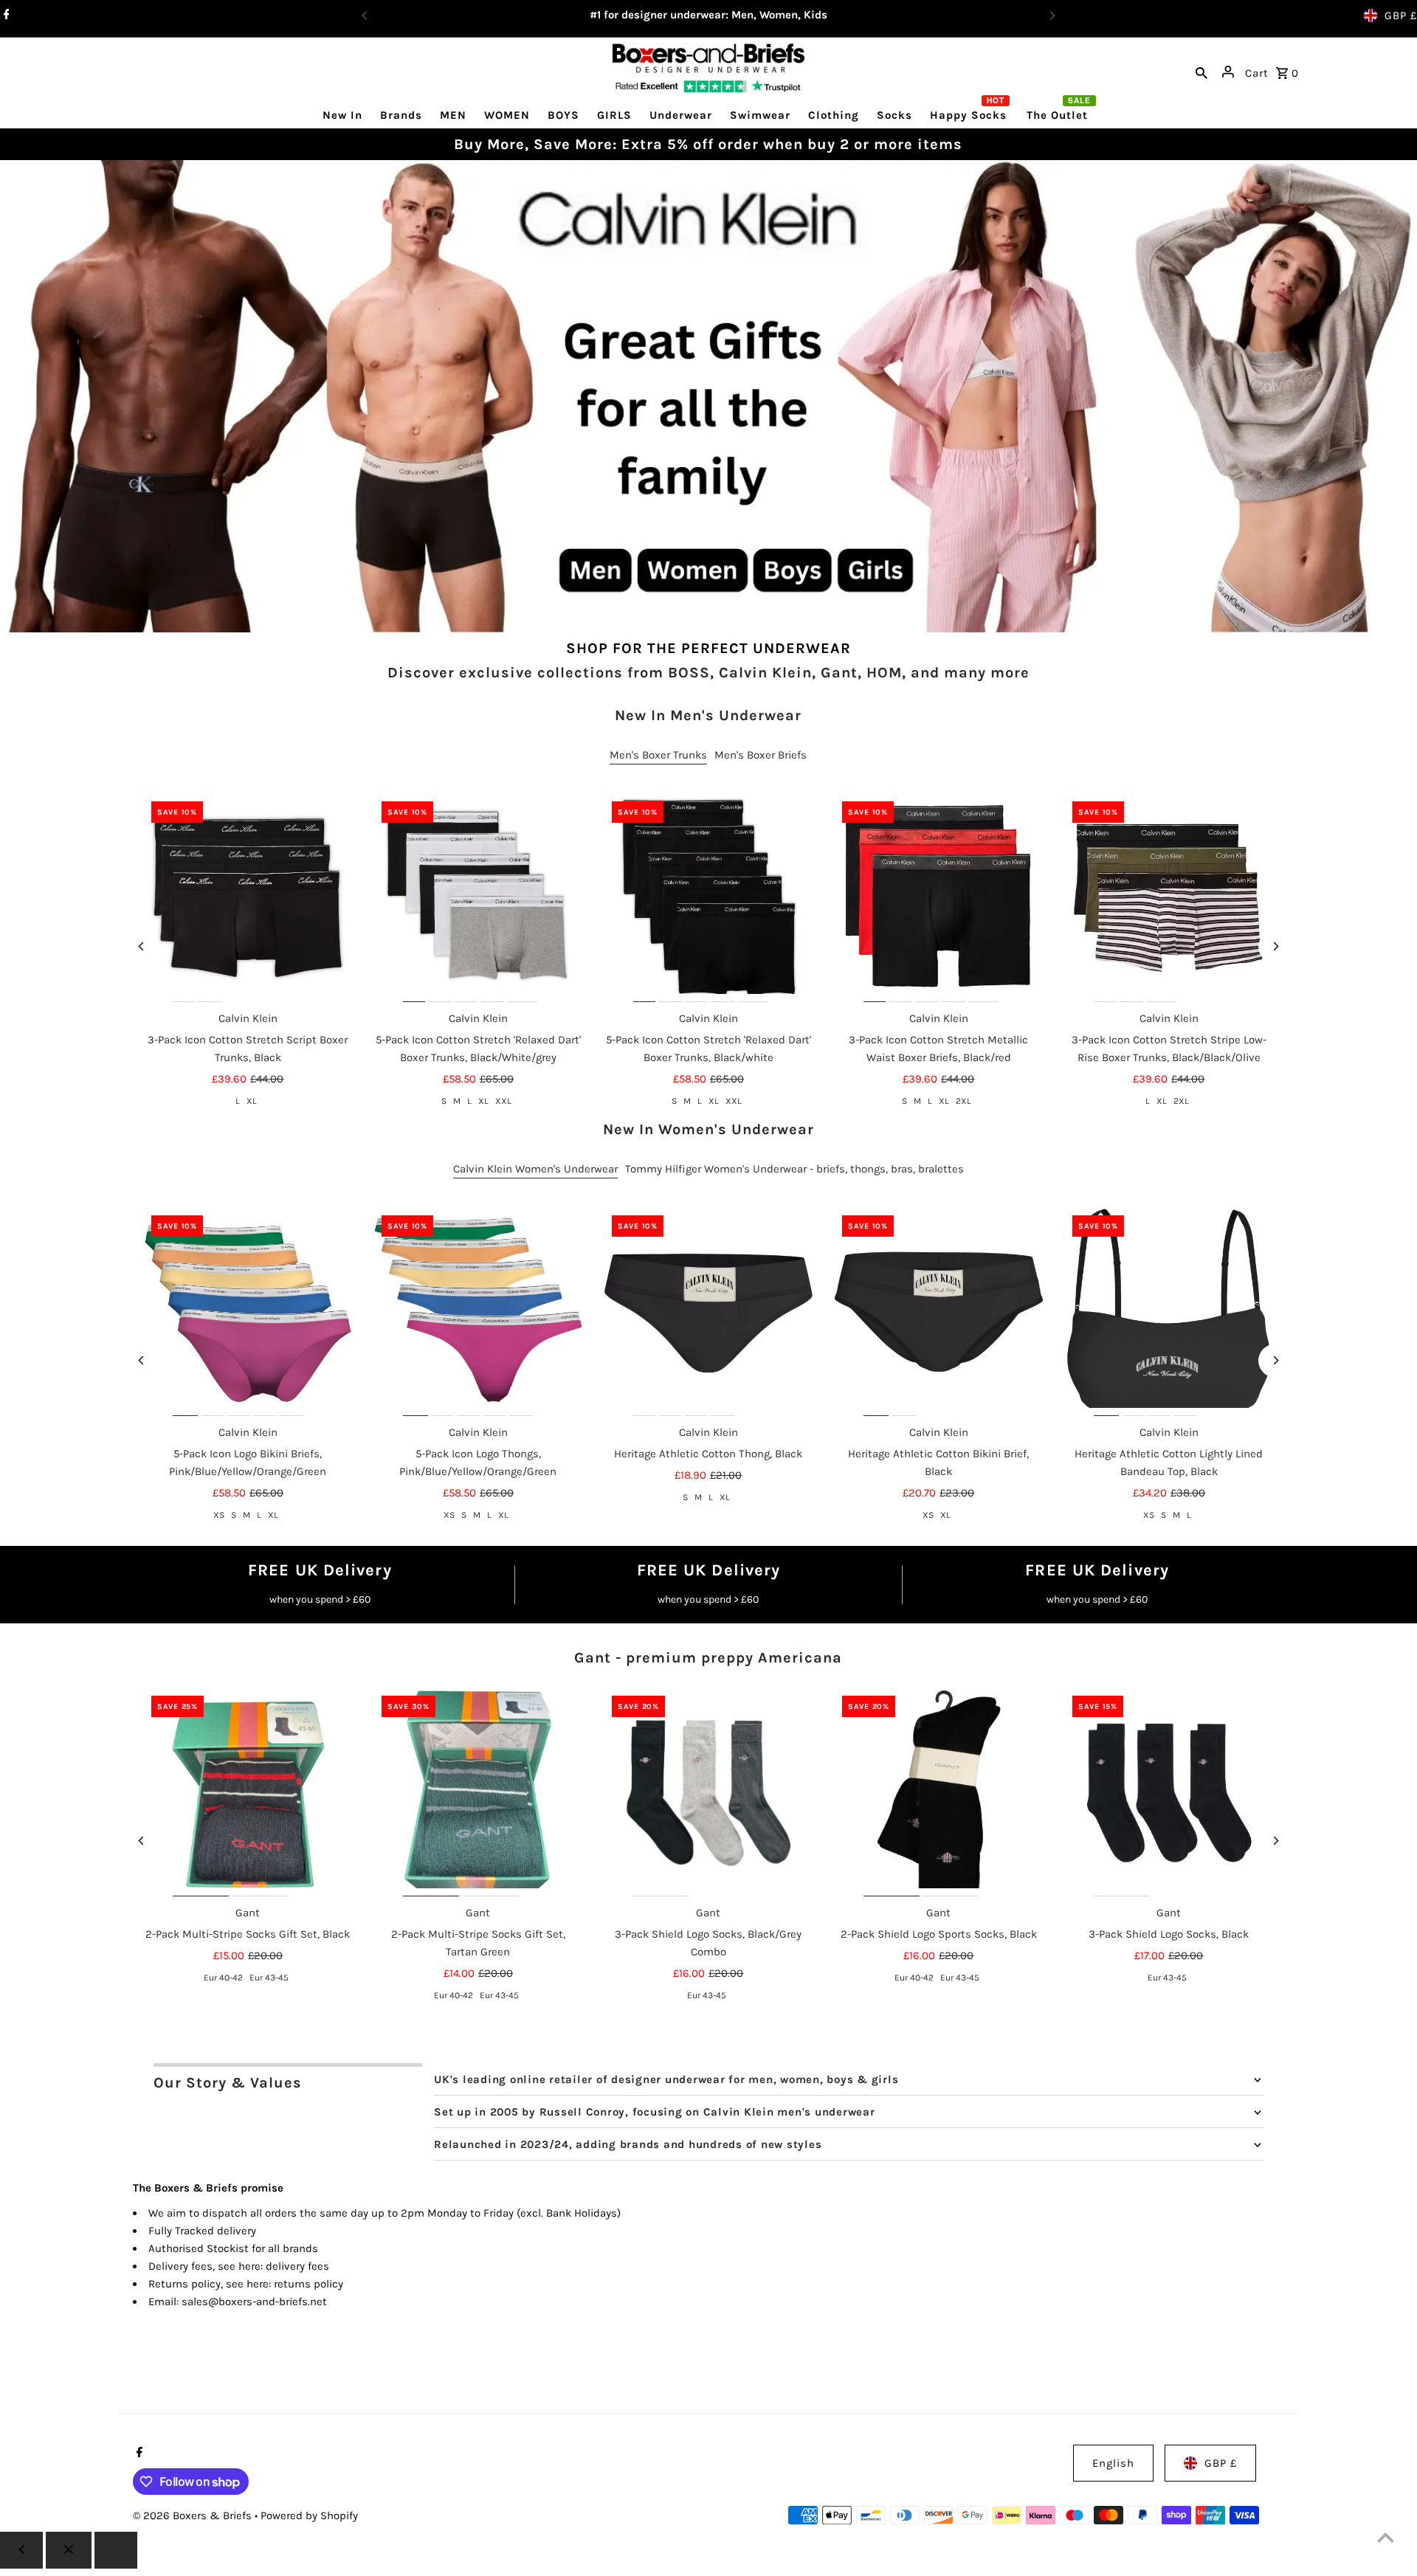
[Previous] (142, 946)
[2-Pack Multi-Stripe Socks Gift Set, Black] (248, 1792)
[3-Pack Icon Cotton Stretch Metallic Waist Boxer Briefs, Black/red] (939, 898)
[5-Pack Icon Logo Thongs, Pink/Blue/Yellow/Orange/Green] (478, 1312)
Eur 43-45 (269, 1978)
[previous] (21, 2550)
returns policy (308, 2284)
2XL (963, 1101)
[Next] (1275, 946)
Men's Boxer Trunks (658, 755)
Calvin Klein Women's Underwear (535, 1169)
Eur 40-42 (223, 1978)
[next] (116, 2550)
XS (219, 1515)
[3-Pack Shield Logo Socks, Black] (1169, 1792)
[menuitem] (342, 115)
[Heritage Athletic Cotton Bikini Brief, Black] (939, 1312)
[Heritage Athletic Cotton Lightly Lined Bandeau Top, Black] (1169, 1312)
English (1113, 2463)
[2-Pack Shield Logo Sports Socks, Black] (939, 1792)
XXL (503, 1101)
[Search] (1201, 72)
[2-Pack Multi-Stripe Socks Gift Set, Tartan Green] (478, 1792)
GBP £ (1401, 15)
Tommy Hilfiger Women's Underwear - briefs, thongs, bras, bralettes (794, 1169)
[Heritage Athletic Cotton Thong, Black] (708, 1312)
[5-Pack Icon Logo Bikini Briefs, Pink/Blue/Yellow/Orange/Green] (248, 1312)
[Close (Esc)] (69, 2550)
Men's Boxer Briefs (761, 755)
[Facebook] (5, 15)
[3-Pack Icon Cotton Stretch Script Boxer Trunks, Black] (248, 898)
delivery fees (297, 2266)
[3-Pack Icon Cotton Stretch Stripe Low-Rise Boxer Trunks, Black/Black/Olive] (1169, 898)
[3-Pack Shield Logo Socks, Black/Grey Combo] (708, 1792)
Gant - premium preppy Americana (708, 1658)
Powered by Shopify (309, 2515)
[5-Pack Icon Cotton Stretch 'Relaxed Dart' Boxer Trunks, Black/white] (708, 898)
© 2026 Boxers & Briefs (194, 2515)
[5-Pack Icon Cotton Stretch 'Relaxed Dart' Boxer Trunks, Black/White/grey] (478, 898)
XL (252, 1101)
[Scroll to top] (1386, 2537)
